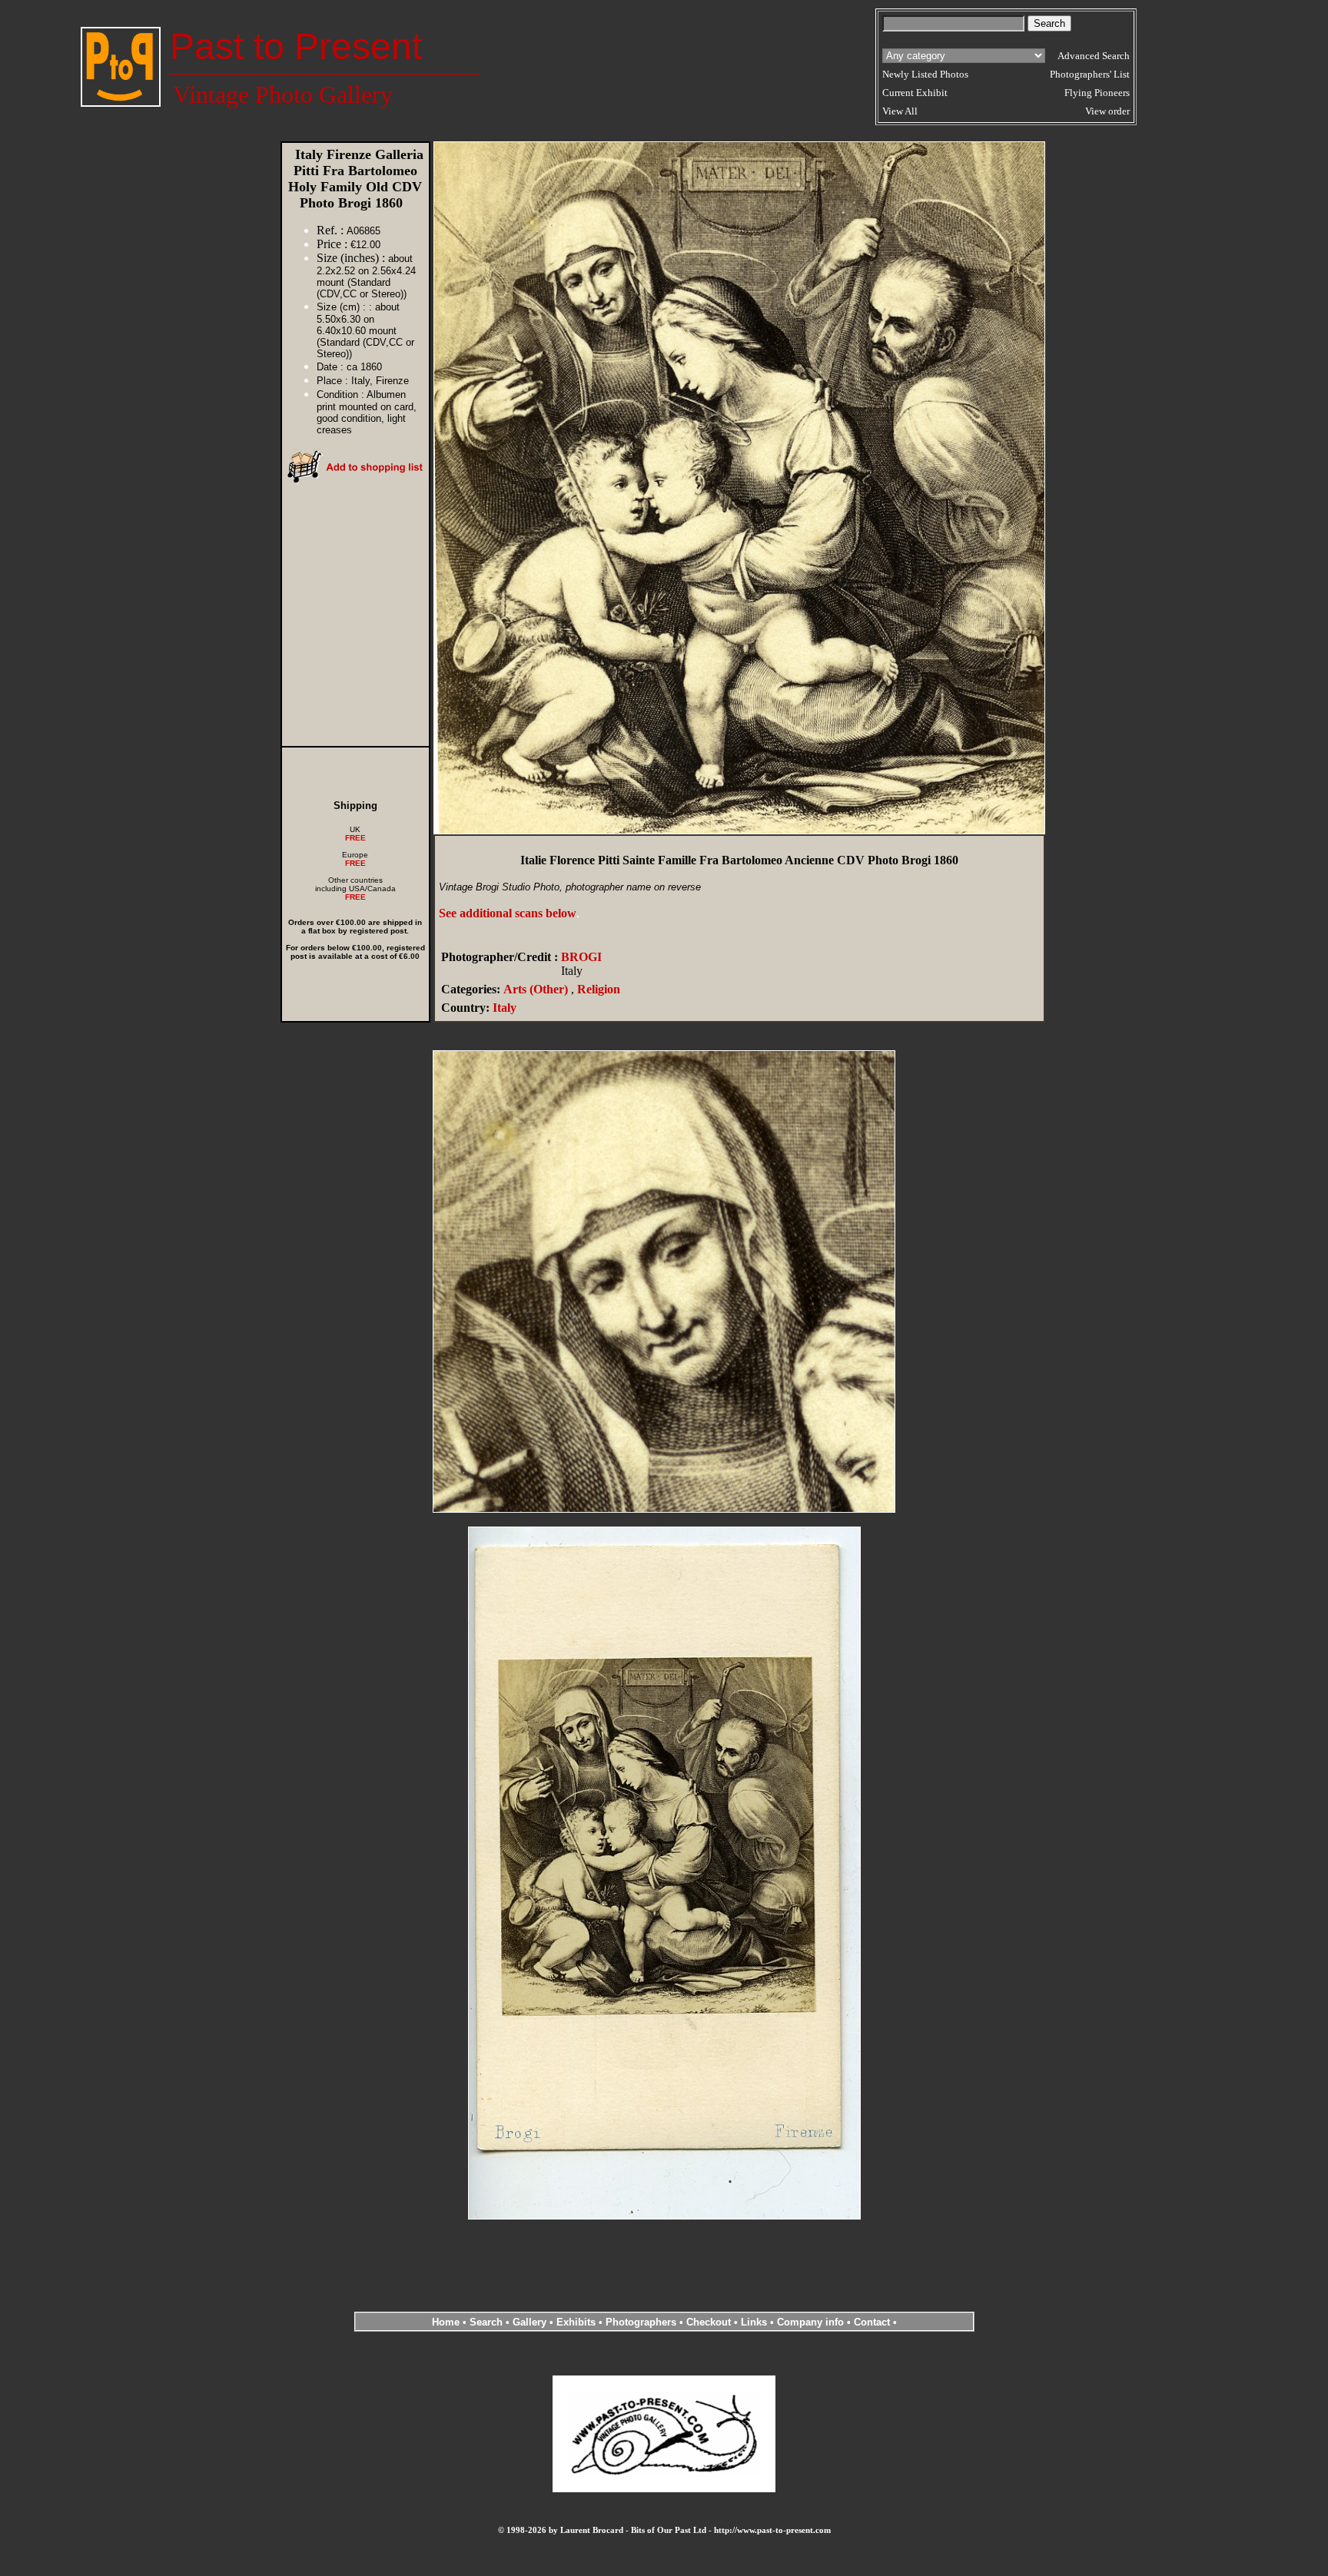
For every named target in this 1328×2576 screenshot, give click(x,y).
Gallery (530, 2322)
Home (446, 2322)
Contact (872, 2322)
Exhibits (576, 2322)
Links (754, 2322)
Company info (812, 2322)
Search (486, 2322)
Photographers (641, 2322)
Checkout (709, 2322)
